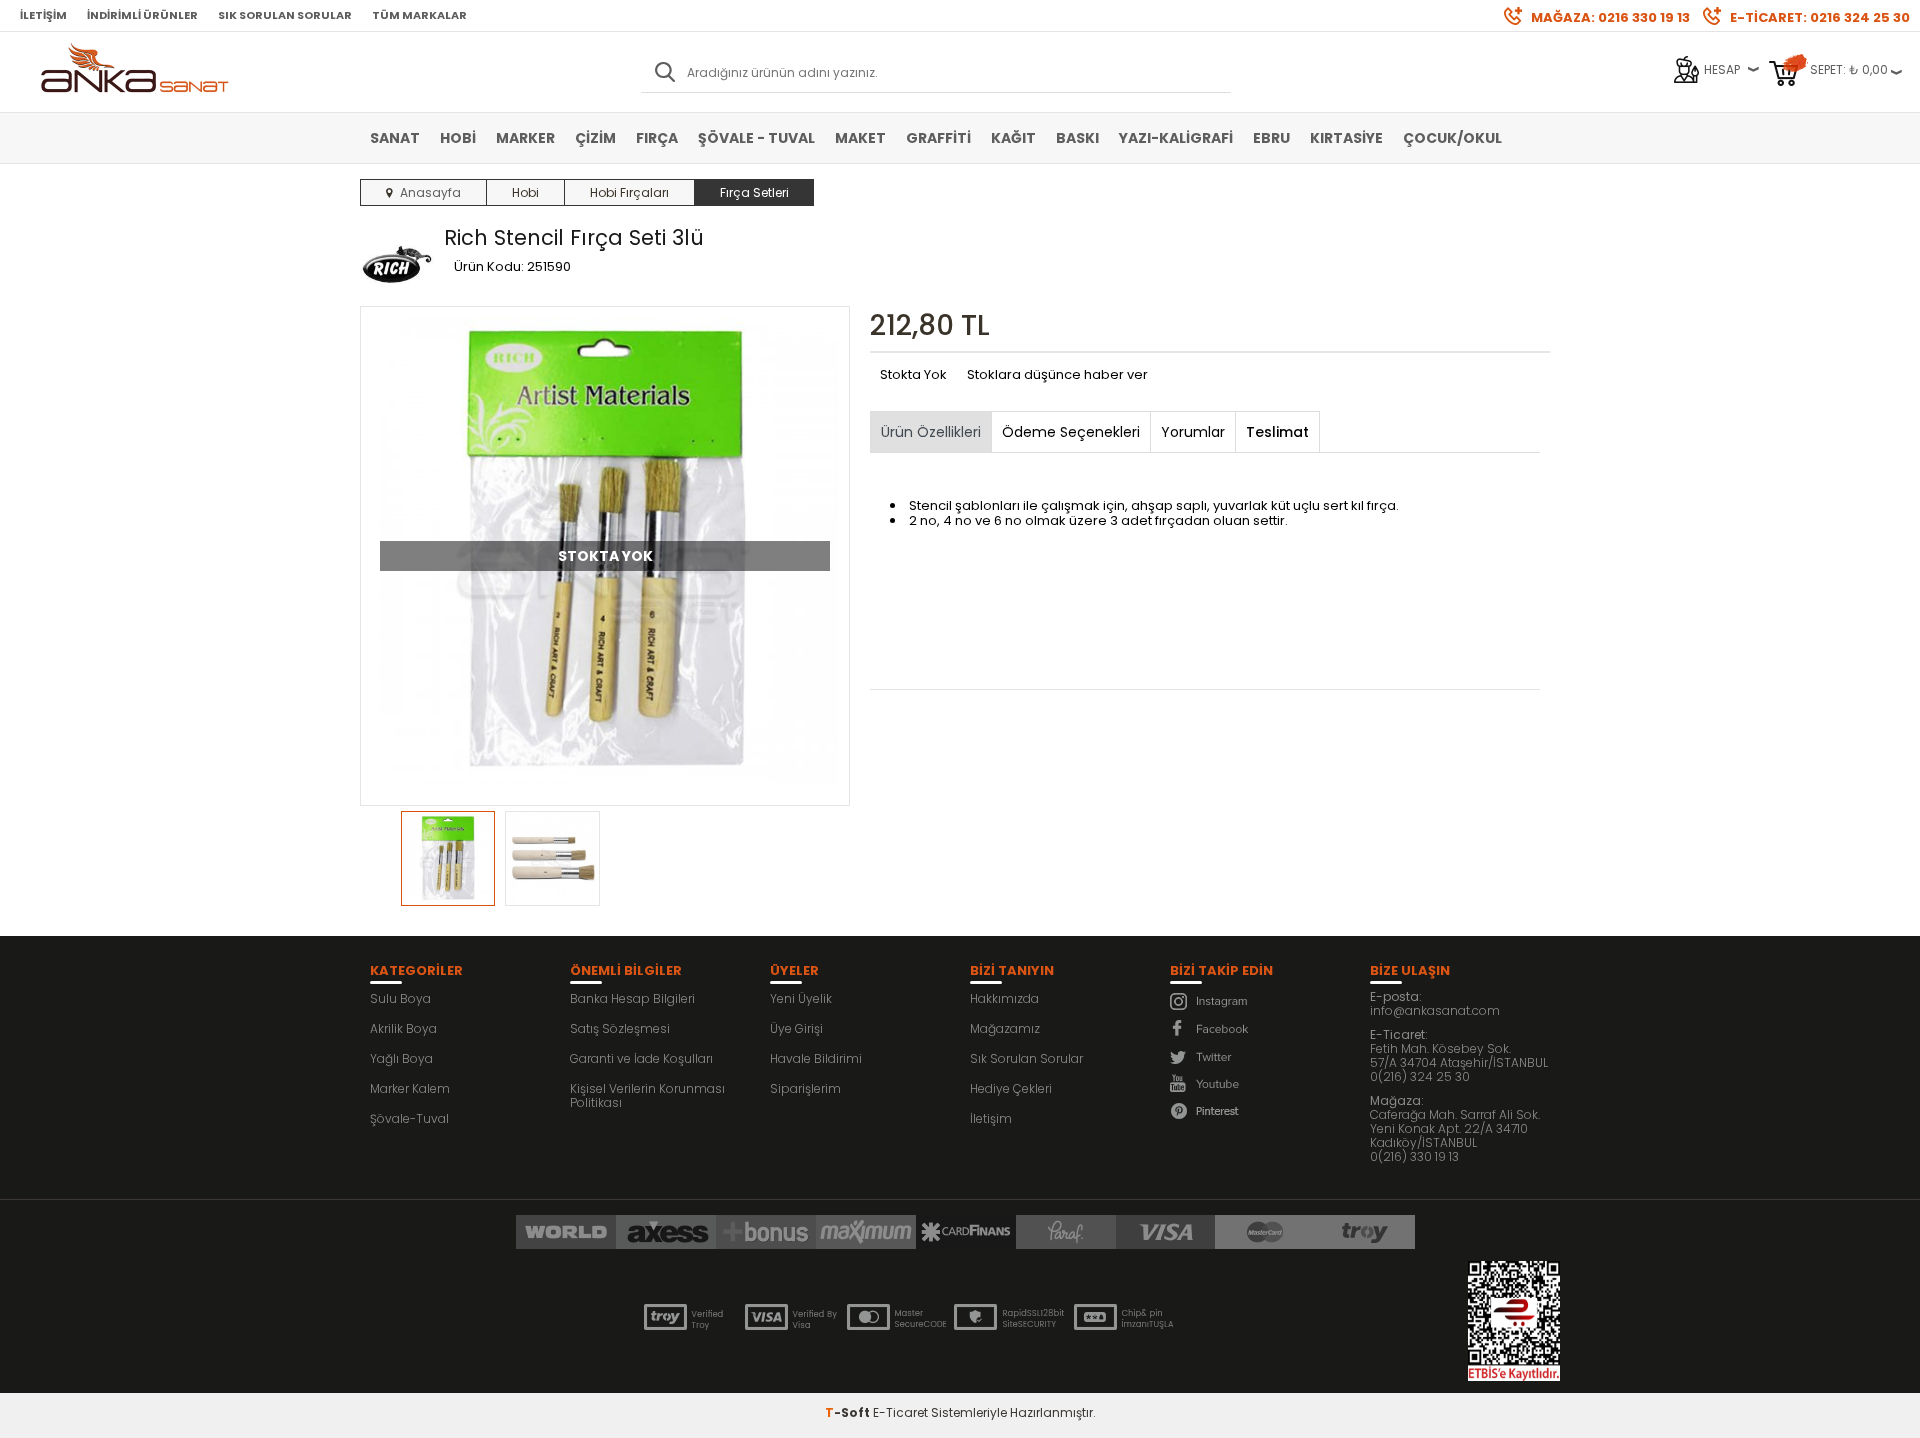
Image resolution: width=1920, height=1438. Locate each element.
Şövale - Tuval (756, 138)
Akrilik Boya (403, 1028)
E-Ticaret (900, 1412)
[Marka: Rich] (397, 263)
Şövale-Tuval (409, 1118)
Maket (860, 138)
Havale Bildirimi (816, 1058)
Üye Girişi (796, 1028)
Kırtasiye (1346, 138)
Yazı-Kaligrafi (1176, 138)
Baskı (1077, 138)
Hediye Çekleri (1011, 1088)
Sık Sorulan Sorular (285, 15)
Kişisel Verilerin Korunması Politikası (647, 1095)
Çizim (595, 138)
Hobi (458, 138)
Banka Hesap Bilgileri (632, 998)
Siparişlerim (805, 1088)
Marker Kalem (410, 1088)
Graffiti (938, 138)
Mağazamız (1005, 1028)
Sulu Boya (400, 998)
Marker (525, 138)
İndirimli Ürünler (142, 15)
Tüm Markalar (419, 15)
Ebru (1271, 138)
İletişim (43, 15)
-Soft (849, 1412)
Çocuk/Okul (1452, 138)
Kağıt (1013, 138)
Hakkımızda (1004, 998)
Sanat (395, 138)
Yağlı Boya (401, 1058)
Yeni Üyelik (801, 998)
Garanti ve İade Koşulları (641, 1058)
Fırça (657, 138)
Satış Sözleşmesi (620, 1028)
